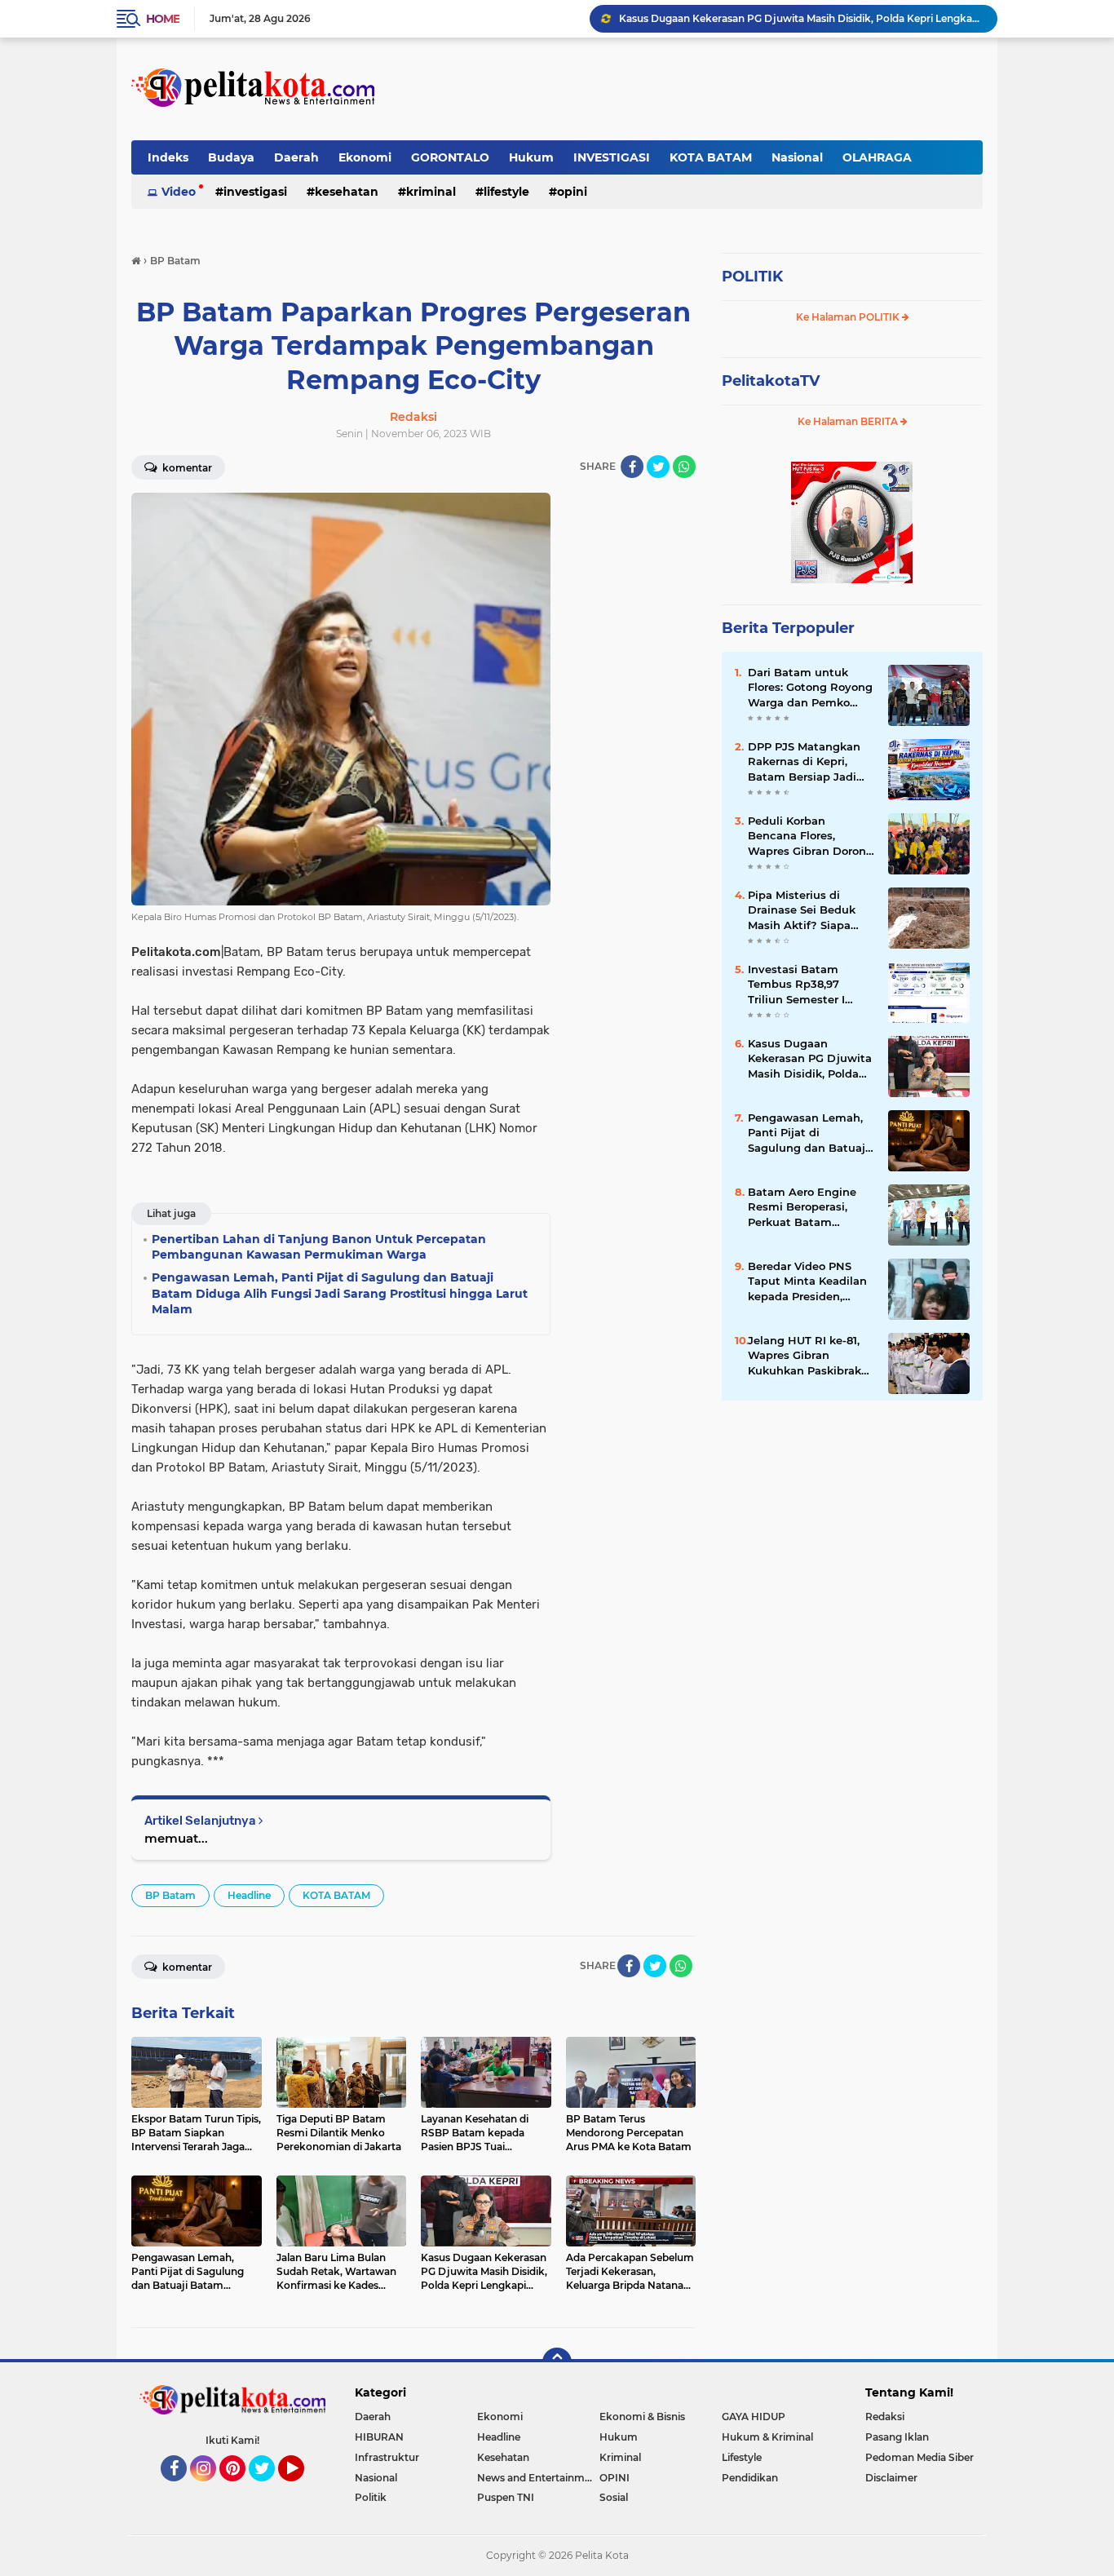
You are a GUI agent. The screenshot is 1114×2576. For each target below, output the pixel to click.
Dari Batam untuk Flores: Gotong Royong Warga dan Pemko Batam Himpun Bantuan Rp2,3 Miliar (810, 688)
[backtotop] (557, 2362)
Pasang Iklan (897, 2437)
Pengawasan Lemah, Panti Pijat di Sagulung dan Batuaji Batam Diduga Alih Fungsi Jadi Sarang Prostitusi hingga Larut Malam (808, 1133)
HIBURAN (379, 2437)
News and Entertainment (538, 2478)
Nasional (797, 157)
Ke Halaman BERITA (849, 421)
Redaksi (885, 2417)
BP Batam (170, 1895)
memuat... (176, 1838)
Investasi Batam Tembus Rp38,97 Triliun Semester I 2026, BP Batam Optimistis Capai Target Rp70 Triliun (801, 985)
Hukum (531, 157)
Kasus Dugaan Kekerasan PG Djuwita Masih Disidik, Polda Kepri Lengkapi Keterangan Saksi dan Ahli (810, 1059)
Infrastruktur (387, 2457)
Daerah (296, 157)
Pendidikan (750, 2478)
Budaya (231, 157)
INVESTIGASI (612, 157)
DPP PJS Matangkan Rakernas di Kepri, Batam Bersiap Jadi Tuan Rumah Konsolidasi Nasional (805, 762)
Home (163, 19)
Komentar (186, 468)
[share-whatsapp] (684, 467)
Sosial (614, 2497)
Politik (371, 2497)
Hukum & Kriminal (767, 2437)
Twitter (269, 2489)
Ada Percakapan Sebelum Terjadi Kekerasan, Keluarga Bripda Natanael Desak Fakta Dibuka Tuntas (801, 18)
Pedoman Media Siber (919, 2457)
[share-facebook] (632, 467)
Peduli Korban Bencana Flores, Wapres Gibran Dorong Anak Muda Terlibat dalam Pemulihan (811, 836)
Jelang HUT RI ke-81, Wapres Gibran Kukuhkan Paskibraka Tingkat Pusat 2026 (808, 1356)
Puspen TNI (506, 2497)
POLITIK (752, 277)
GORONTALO (450, 157)
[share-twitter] (658, 467)
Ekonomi (365, 157)
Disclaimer (891, 2478)
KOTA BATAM (711, 157)
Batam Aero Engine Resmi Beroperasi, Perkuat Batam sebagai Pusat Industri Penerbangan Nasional (811, 1207)
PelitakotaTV (771, 381)
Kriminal (431, 192)
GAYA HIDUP (754, 2417)
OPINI (572, 192)
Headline (249, 1895)
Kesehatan (347, 192)
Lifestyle (506, 192)
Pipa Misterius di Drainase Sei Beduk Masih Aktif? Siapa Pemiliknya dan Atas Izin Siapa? (805, 910)
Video (179, 192)
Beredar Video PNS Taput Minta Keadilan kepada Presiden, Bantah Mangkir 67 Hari (807, 1281)
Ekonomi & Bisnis (642, 2417)
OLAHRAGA (877, 157)
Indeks (168, 157)
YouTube (302, 2489)
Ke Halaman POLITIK (849, 317)
